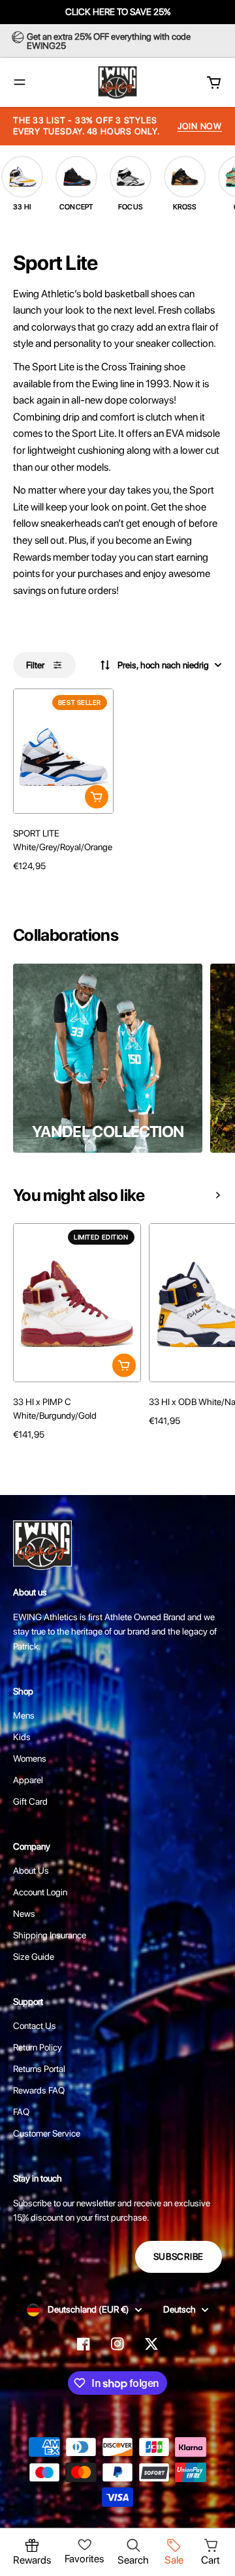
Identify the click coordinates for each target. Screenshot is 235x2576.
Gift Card (30, 1801)
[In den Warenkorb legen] (97, 797)
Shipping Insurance (50, 1935)
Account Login (40, 1892)
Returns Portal (39, 2069)
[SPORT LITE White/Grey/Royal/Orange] (63, 751)
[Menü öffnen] (20, 82)
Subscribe (179, 2257)
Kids (22, 1737)
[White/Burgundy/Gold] (18, 1457)
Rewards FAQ (39, 2090)
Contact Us (35, 2026)
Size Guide (34, 1957)
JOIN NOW (200, 126)
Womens (30, 1758)
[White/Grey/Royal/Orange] (18, 889)
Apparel (28, 1780)
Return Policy (38, 2047)
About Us (31, 1871)
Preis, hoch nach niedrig (163, 665)
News (24, 1914)
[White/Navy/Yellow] (154, 1443)
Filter (35, 665)
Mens (24, 1715)
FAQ (21, 2112)
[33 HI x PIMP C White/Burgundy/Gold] (77, 1303)
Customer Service (47, 2133)
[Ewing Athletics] (117, 82)
